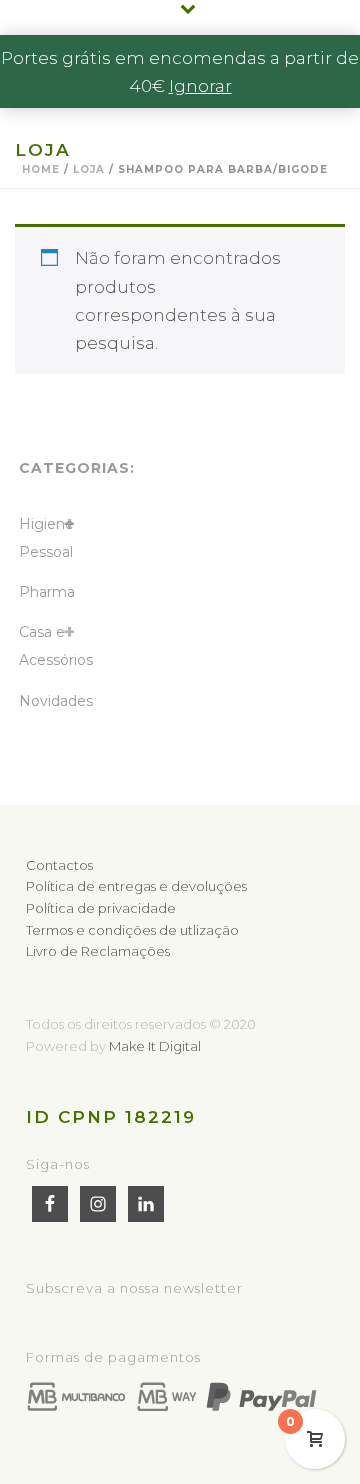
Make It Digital (155, 1046)
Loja (89, 169)
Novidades (56, 701)
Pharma (47, 592)
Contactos (59, 865)
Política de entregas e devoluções (136, 886)
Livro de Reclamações (98, 951)
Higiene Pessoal (46, 538)
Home (41, 169)
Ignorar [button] (200, 86)
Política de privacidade (101, 908)
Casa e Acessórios (56, 646)
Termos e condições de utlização (132, 930)
